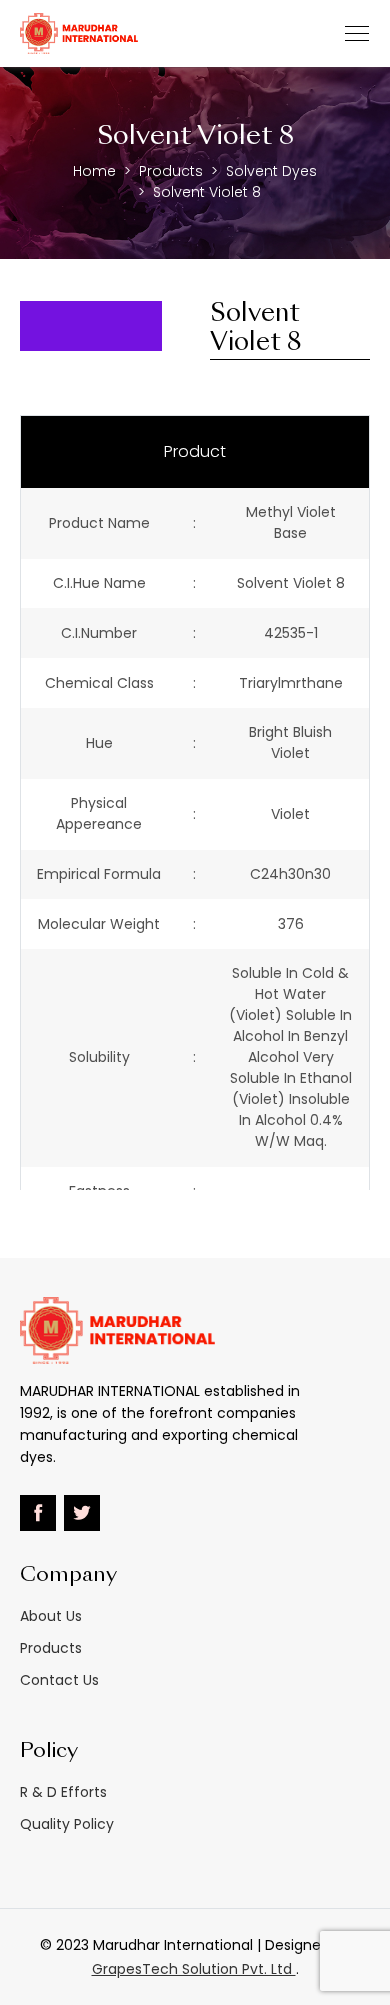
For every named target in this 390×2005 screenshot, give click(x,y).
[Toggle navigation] (357, 33)
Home (94, 171)
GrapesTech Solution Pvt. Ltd (194, 1969)
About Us (51, 1616)
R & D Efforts (63, 1792)
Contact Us (59, 1680)
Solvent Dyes (271, 171)
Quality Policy (67, 1824)
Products (171, 171)
